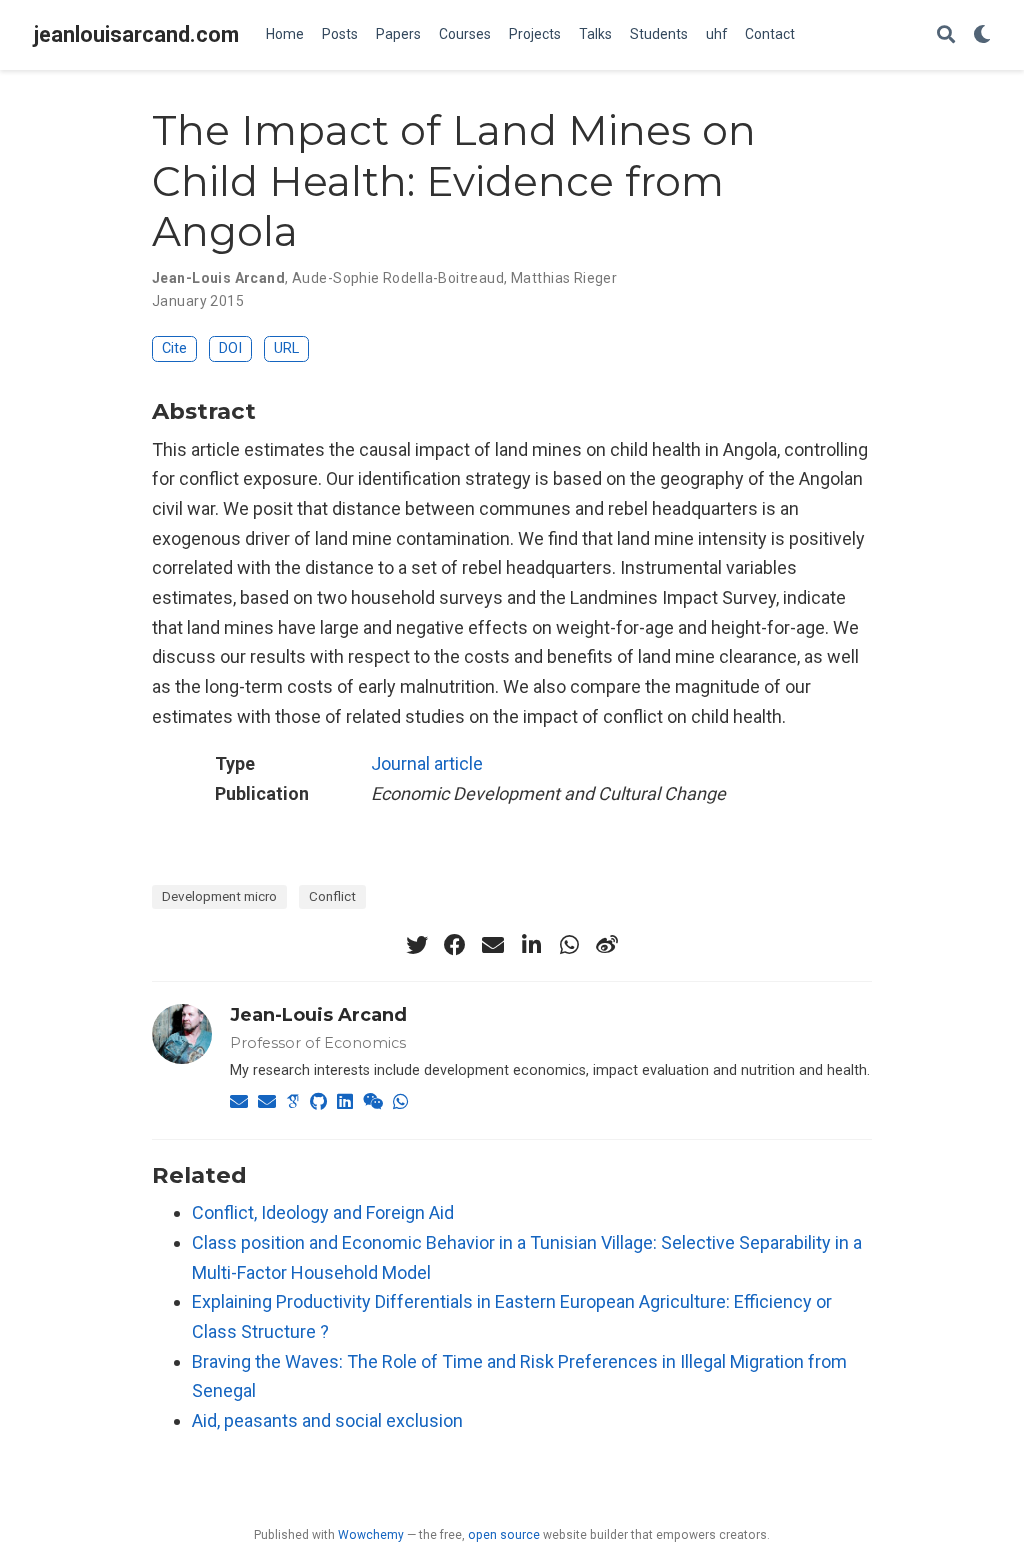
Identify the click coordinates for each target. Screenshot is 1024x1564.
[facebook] (455, 945)
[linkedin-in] (531, 945)
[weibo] (607, 945)
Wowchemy (371, 1535)
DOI (230, 348)
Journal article (427, 763)
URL (286, 348)
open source (504, 1535)
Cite (174, 348)
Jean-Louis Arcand (318, 1015)
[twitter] (417, 945)
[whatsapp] (569, 945)
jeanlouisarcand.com (136, 34)
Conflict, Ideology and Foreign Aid (323, 1212)
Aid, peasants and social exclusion (327, 1420)
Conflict (332, 896)
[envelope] (493, 945)
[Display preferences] (982, 35)
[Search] (946, 35)
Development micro (219, 896)
